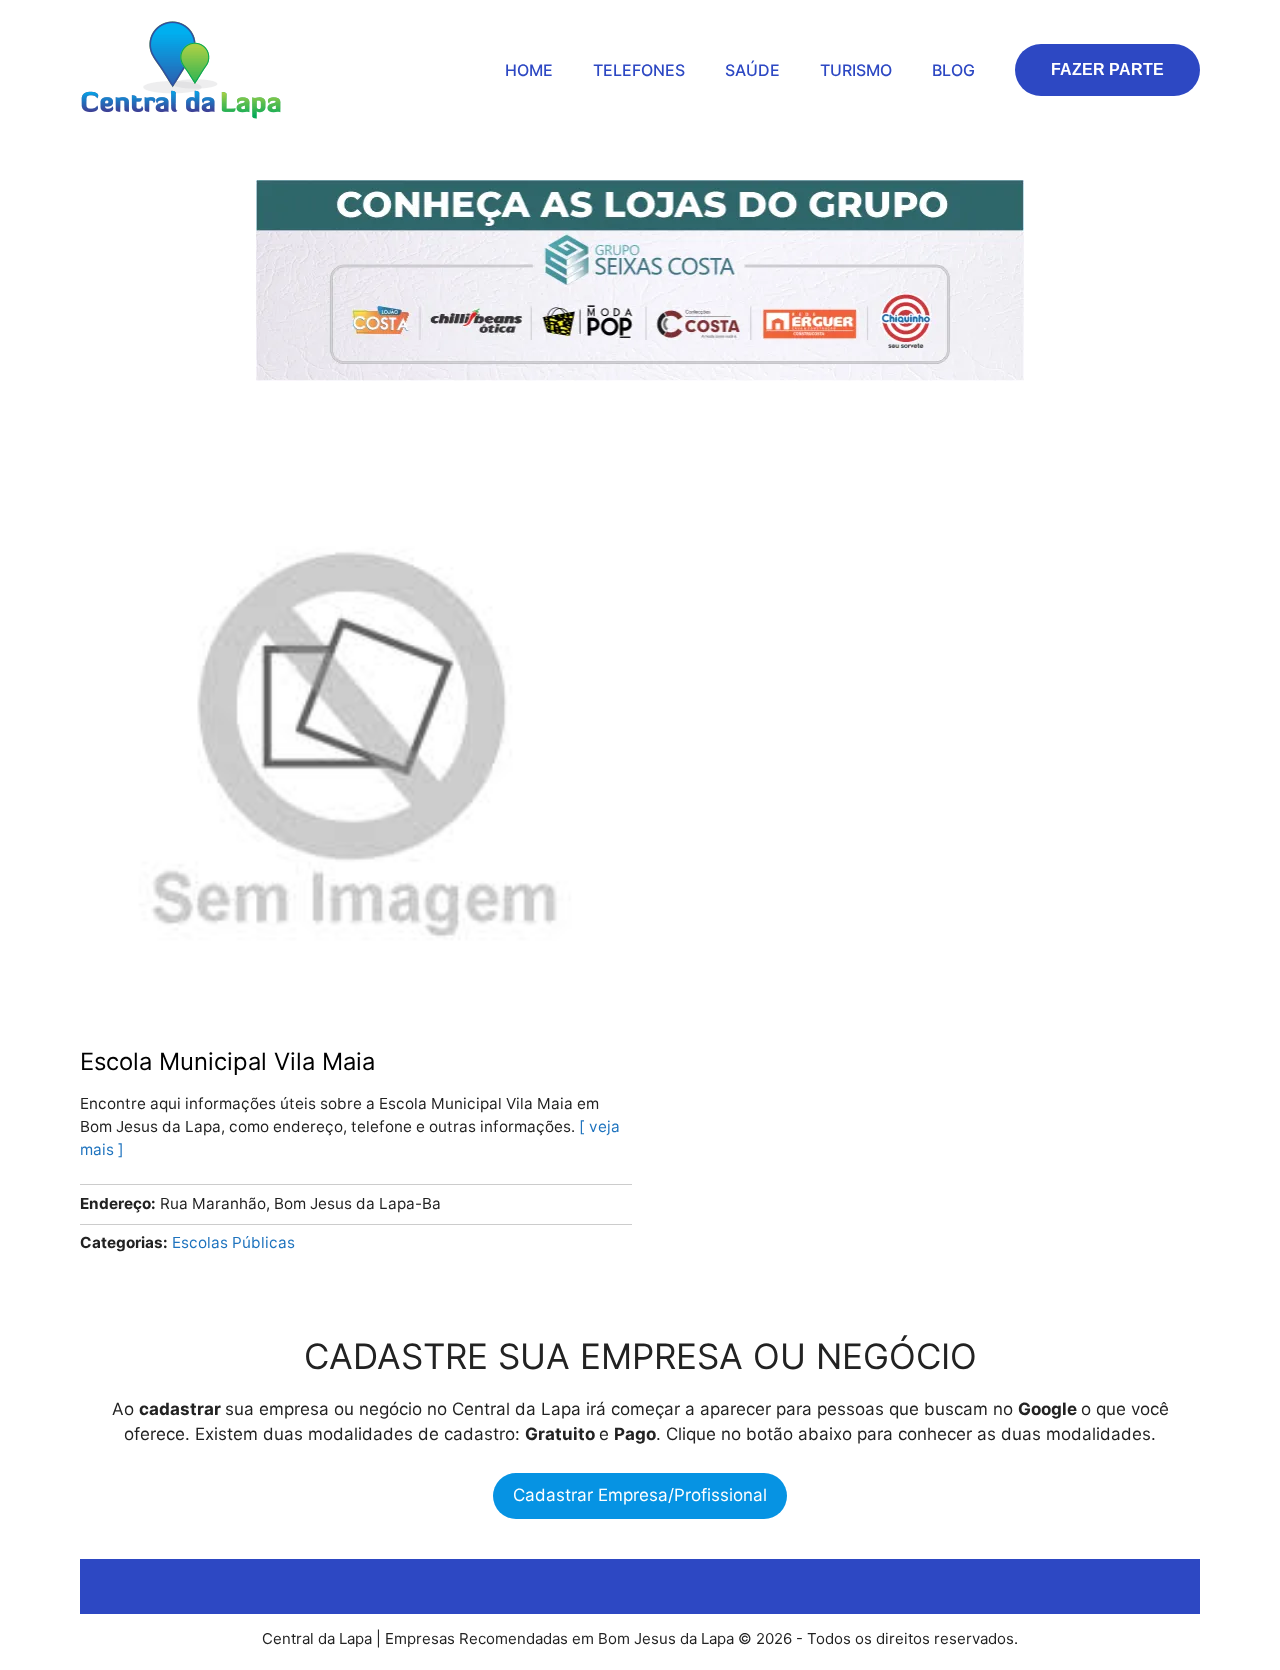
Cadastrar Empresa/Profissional (640, 1495)
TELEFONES (639, 70)
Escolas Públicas (233, 1242)
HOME (529, 70)
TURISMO (856, 70)
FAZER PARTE (1107, 69)
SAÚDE (752, 70)
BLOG (953, 70)
